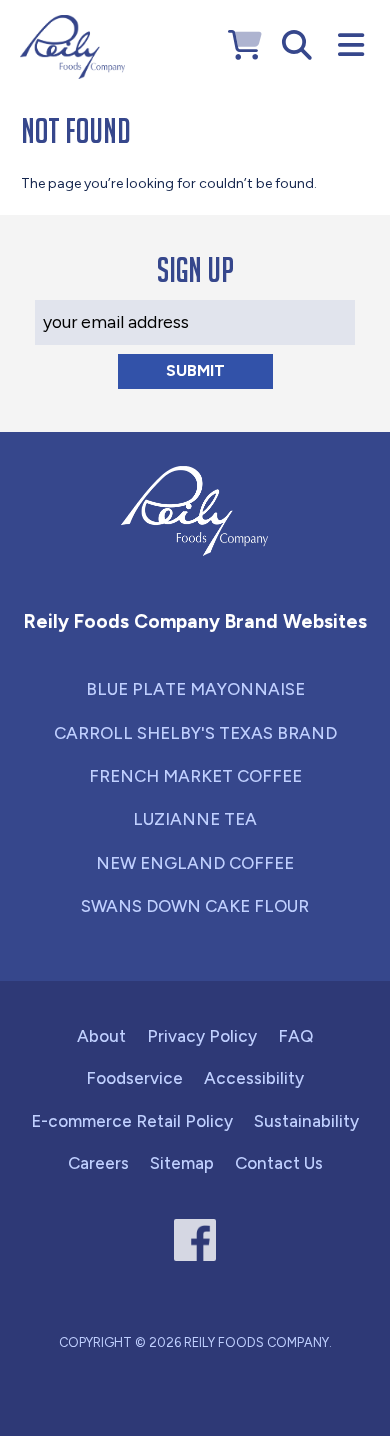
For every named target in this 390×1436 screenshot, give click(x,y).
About (101, 1036)
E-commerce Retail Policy (132, 1121)
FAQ (295, 1036)
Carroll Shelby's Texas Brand (195, 733)
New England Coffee (195, 863)
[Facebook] (195, 1240)
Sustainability (306, 1121)
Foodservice (134, 1078)
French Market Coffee (195, 776)
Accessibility (254, 1078)
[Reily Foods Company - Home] (72, 47)
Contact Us (279, 1163)
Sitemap (182, 1163)
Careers (98, 1163)
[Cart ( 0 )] (245, 45)
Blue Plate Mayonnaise (195, 689)
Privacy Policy (202, 1036)
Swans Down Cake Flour (195, 906)
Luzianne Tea (195, 819)
